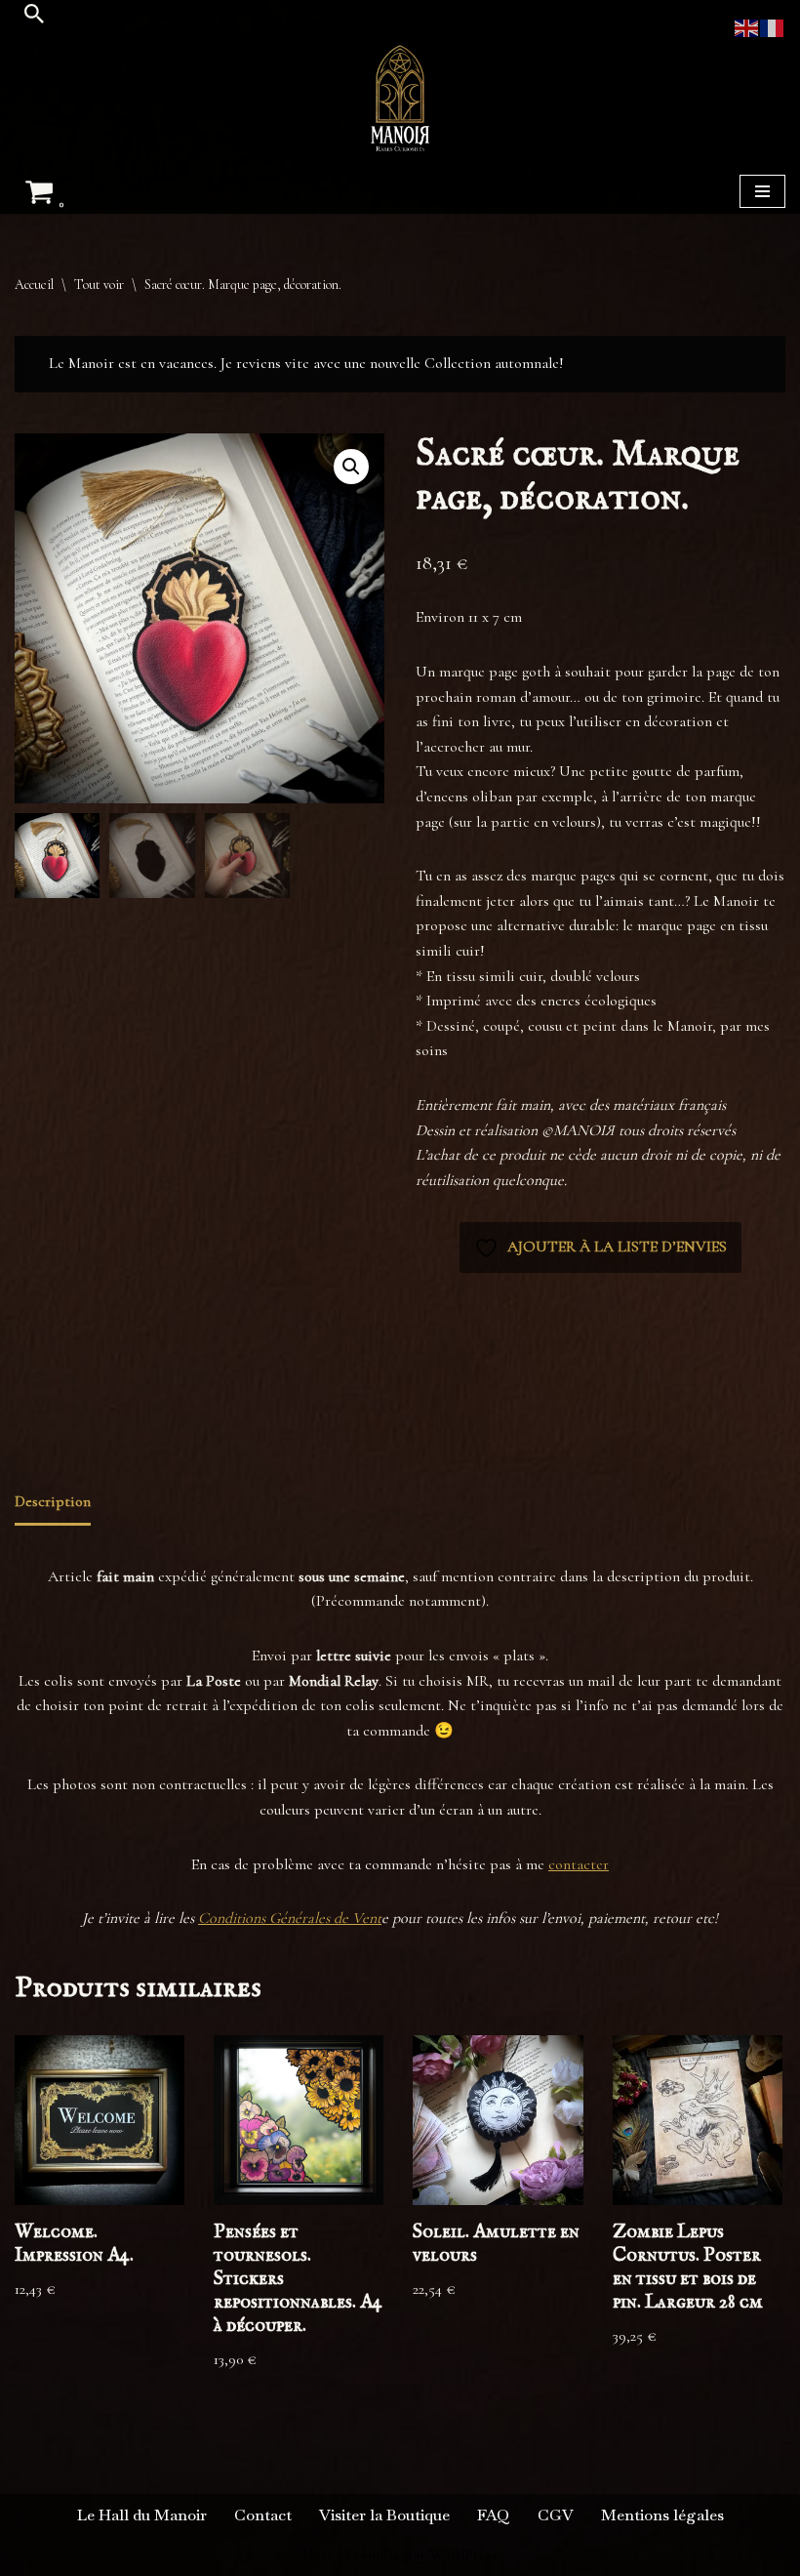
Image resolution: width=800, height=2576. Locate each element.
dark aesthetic (710, 1348)
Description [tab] (53, 1501)
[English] (747, 26)
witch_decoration (638, 1399)
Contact (263, 2515)
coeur (581, 1348)
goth (513, 1373)
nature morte (446, 1399)
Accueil (34, 285)
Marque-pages (509, 1304)
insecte (623, 1373)
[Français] (773, 26)
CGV (556, 2515)
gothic (542, 1373)
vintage (575, 1399)
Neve (319, 2555)
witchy (700, 1399)
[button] (351, 467)
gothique (581, 1373)
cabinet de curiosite (518, 1348)
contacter (579, 1864)
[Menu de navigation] (762, 191)
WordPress (463, 2555)
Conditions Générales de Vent (290, 1918)
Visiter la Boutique (384, 2515)
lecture (661, 1373)
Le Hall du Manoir (142, 2515)
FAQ (494, 2515)
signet (539, 1399)
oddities (501, 1399)
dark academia (635, 1348)
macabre (731, 1373)
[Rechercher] (34, 14)
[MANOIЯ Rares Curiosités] (400, 98)
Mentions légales (662, 2515)
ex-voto (480, 1373)
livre (694, 1373)
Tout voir (99, 285)
